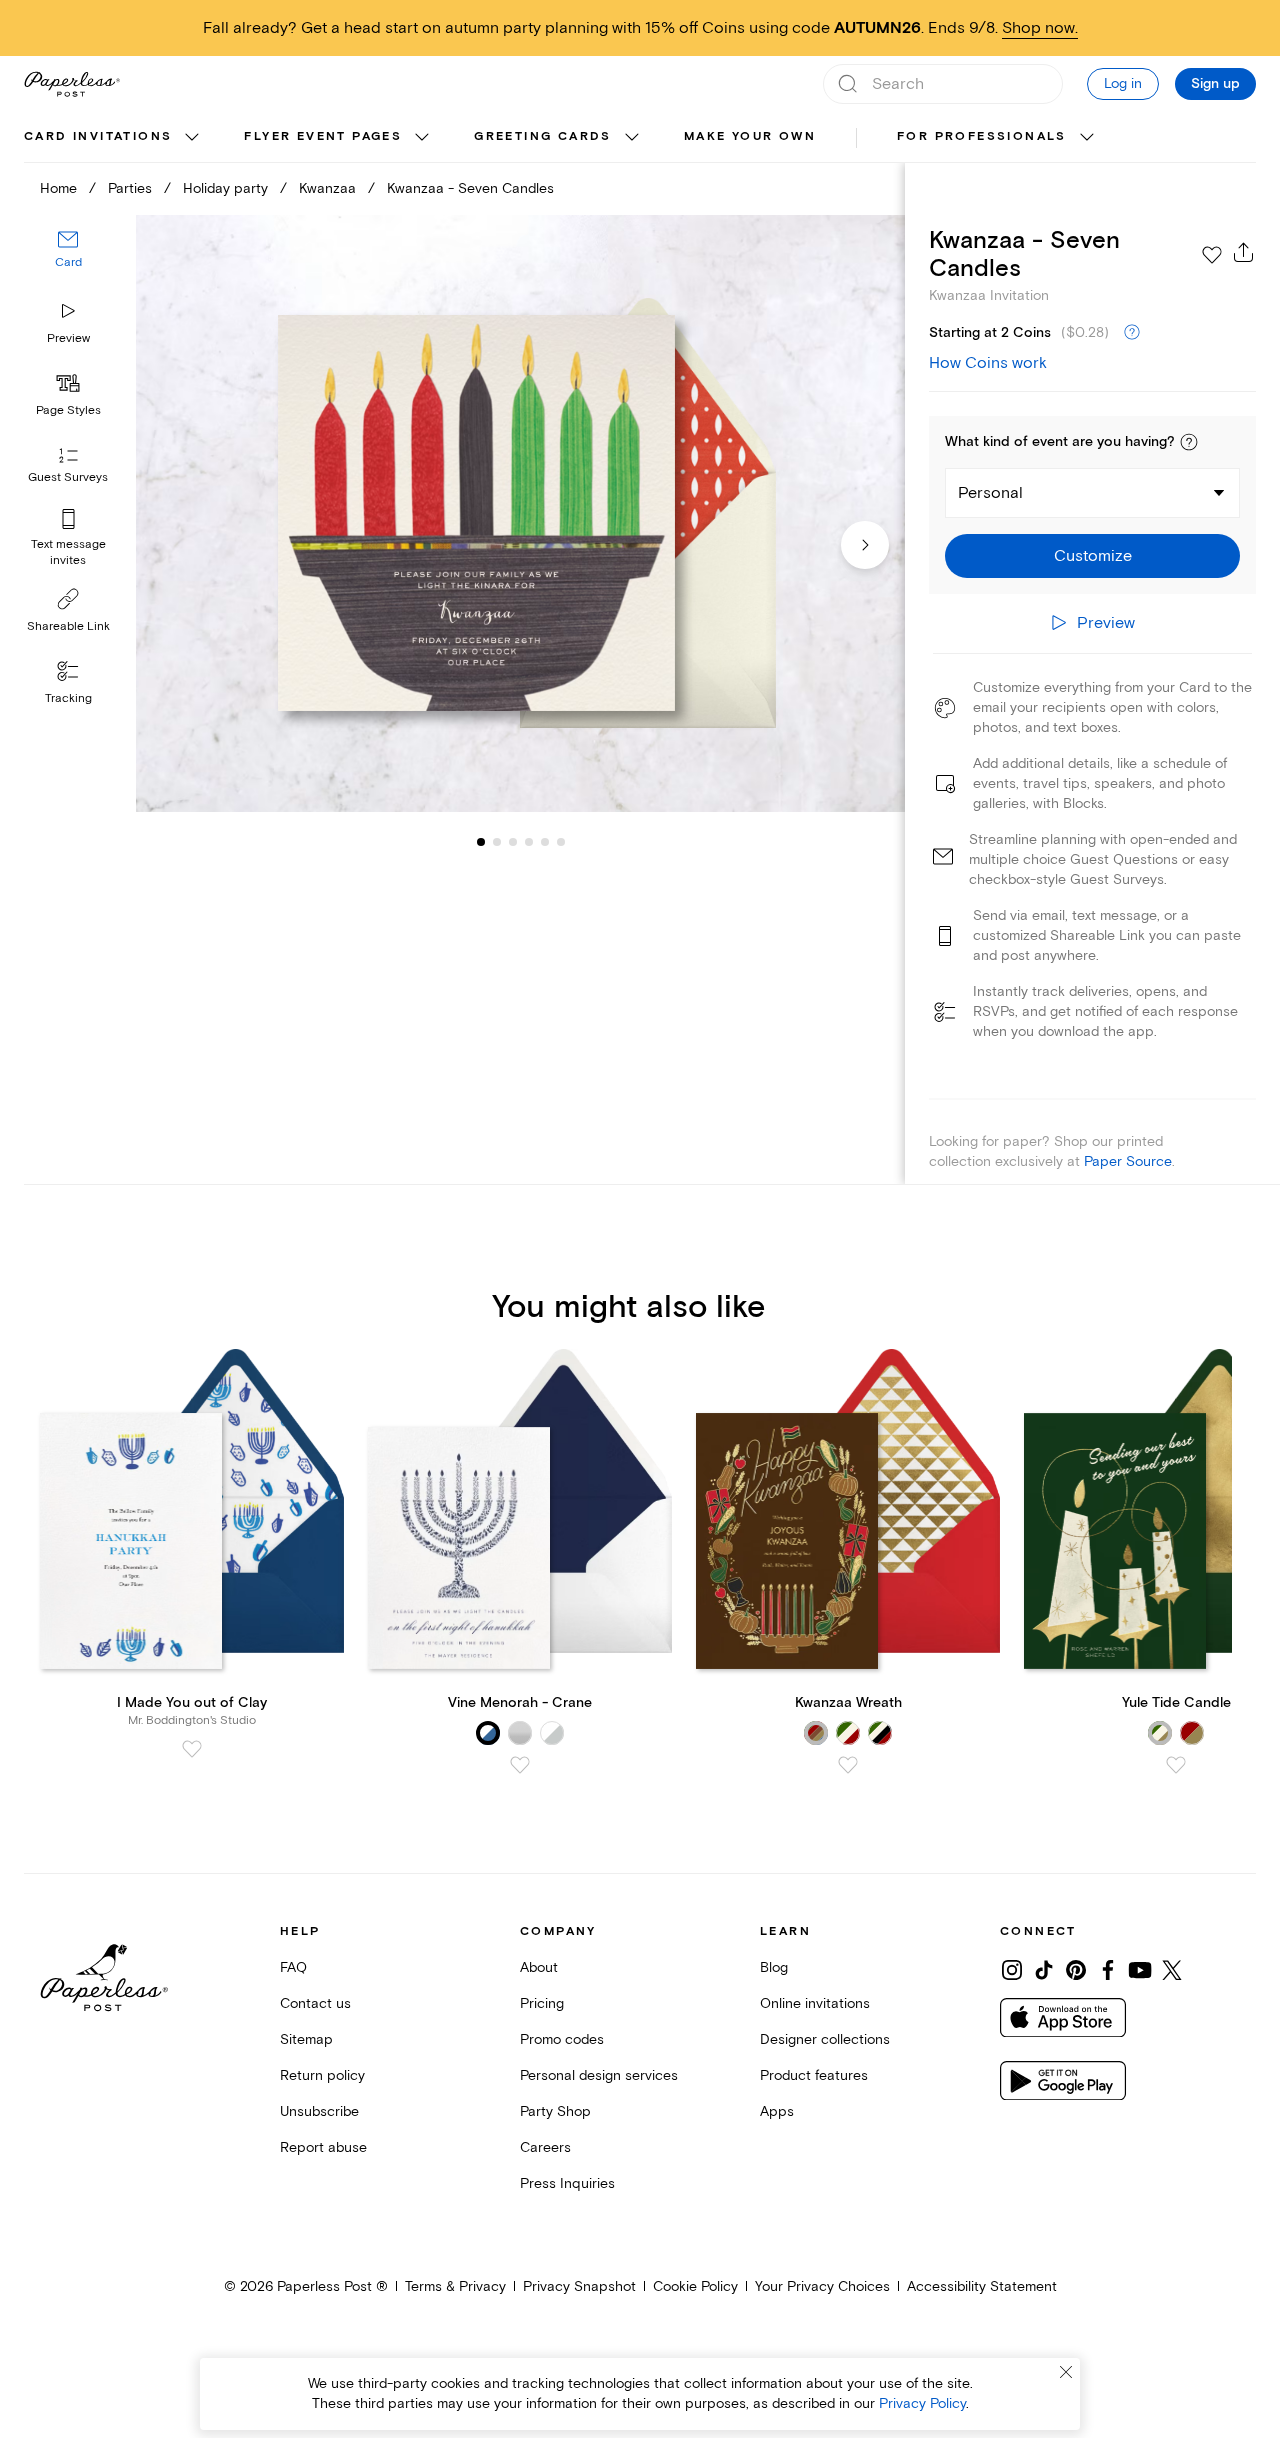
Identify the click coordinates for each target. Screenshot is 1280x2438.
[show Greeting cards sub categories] (632, 138)
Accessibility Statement (982, 2286)
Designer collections (825, 2039)
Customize (1093, 556)
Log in (1123, 83)
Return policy (322, 2075)
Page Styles (68, 410)
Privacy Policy (922, 2403)
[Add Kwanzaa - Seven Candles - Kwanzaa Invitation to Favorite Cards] (1212, 255)
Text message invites (68, 552)
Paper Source (1128, 1161)
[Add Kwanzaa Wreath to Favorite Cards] (848, 1765)
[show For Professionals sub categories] (1087, 138)
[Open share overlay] (1244, 252)
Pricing (542, 2003)
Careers (545, 2147)
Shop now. (1040, 28)
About (539, 1967)
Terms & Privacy (455, 2286)
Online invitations (815, 2003)
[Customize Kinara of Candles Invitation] (520, 514)
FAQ (293, 1967)
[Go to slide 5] (529, 842)
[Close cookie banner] (1066, 2372)
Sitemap (306, 2039)
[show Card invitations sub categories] (192, 138)
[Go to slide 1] (481, 842)
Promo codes (562, 2039)
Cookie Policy (695, 2286)
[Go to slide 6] (545, 842)
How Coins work (988, 363)
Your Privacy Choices (822, 2286)
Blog (774, 1967)
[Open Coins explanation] (1132, 333)
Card (68, 263)
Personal (990, 493)
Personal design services (599, 2075)
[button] (1189, 442)
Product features (814, 2075)
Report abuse (323, 2147)
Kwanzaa (327, 188)
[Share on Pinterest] (1076, 1970)
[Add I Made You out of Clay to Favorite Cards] (192, 1749)
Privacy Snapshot (579, 2286)
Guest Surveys (68, 478)
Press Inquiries (567, 2183)
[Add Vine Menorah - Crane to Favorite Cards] (520, 1765)
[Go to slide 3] (497, 842)
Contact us (315, 2003)
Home (58, 188)
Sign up (1215, 84)
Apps (777, 2111)
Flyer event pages (323, 136)
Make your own (750, 136)
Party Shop (555, 2111)
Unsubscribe (319, 2111)
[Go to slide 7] (561, 842)
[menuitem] (114, 138)
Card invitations (98, 136)
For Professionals (982, 136)
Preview (68, 338)
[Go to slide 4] (513, 842)
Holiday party (225, 188)
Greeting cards (543, 136)
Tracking (68, 698)
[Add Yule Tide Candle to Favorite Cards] (1176, 1765)
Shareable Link (68, 626)
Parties (130, 188)
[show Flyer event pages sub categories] (422, 138)
